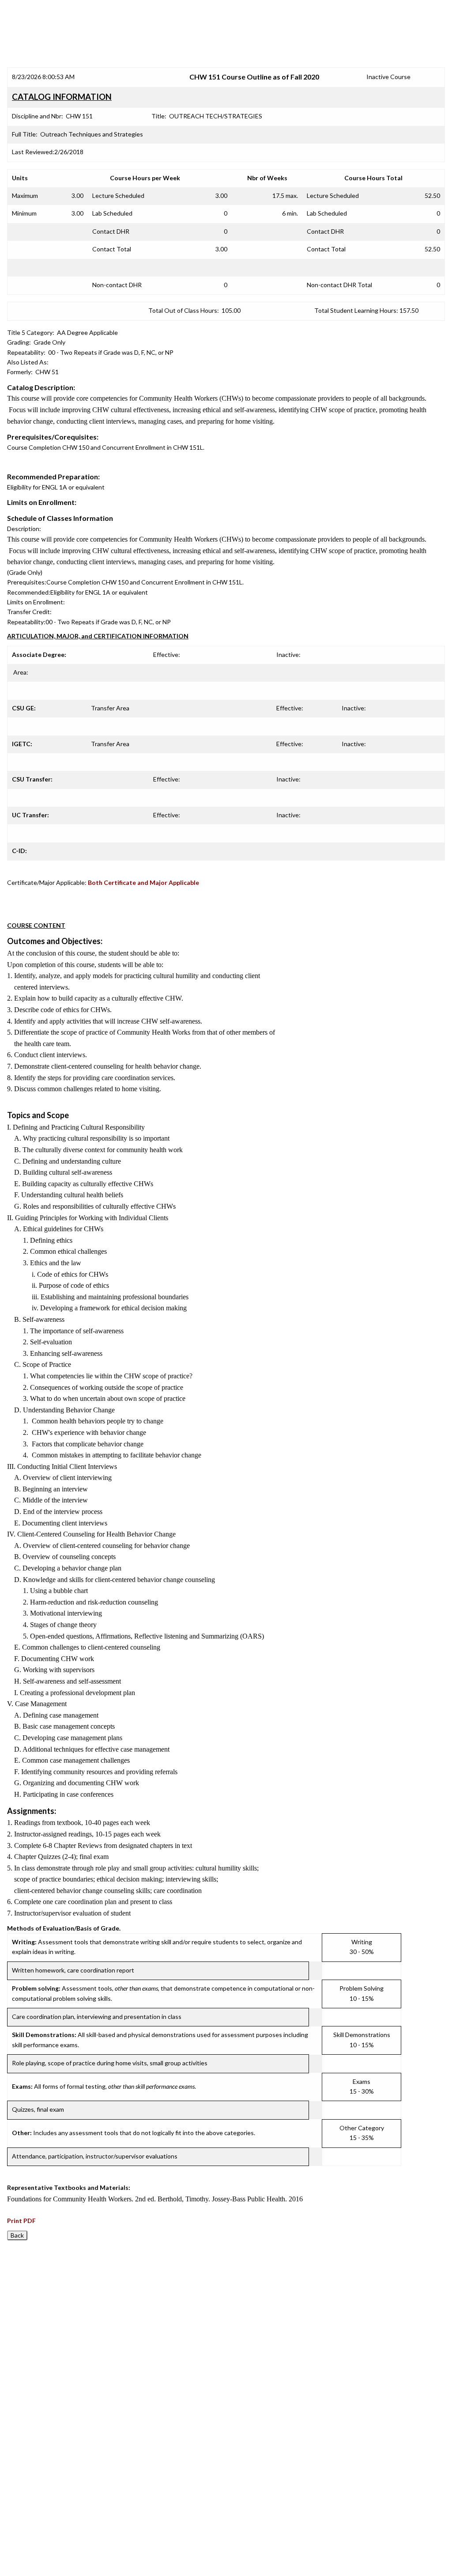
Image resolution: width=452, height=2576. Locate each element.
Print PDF (21, 2221)
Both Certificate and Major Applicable (143, 882)
